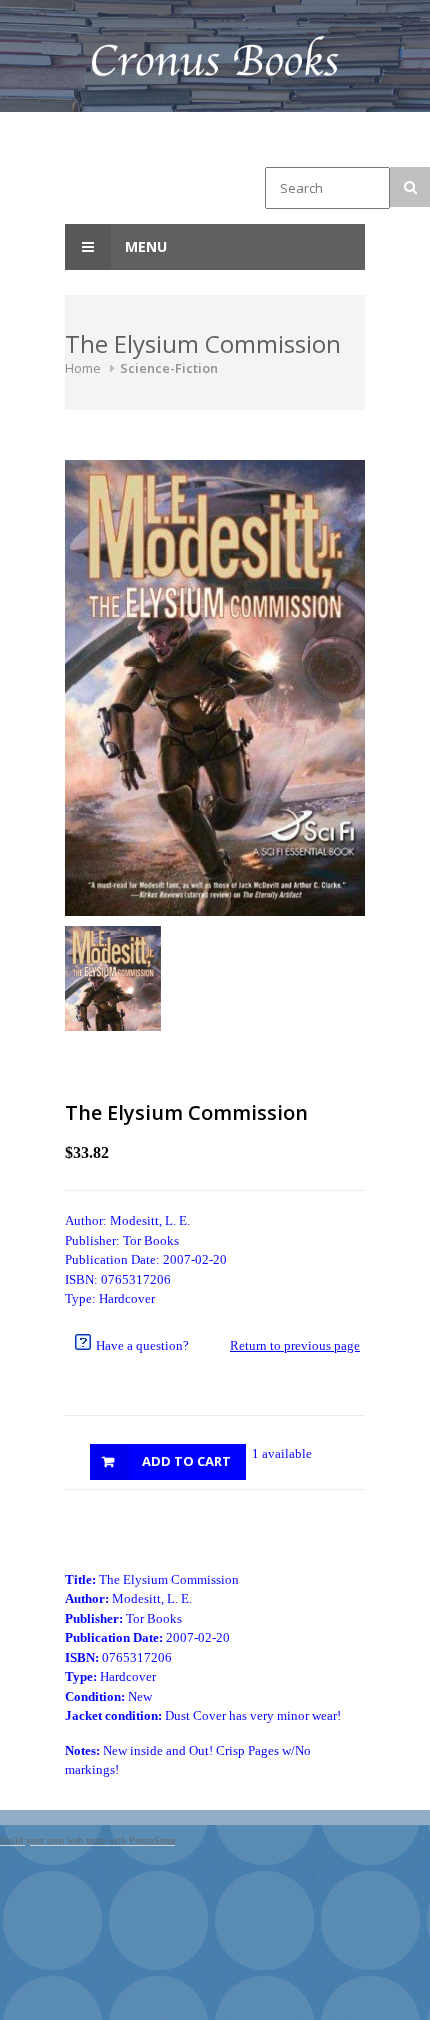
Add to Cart (186, 1461)
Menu (144, 246)
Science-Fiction (169, 368)
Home (83, 368)
